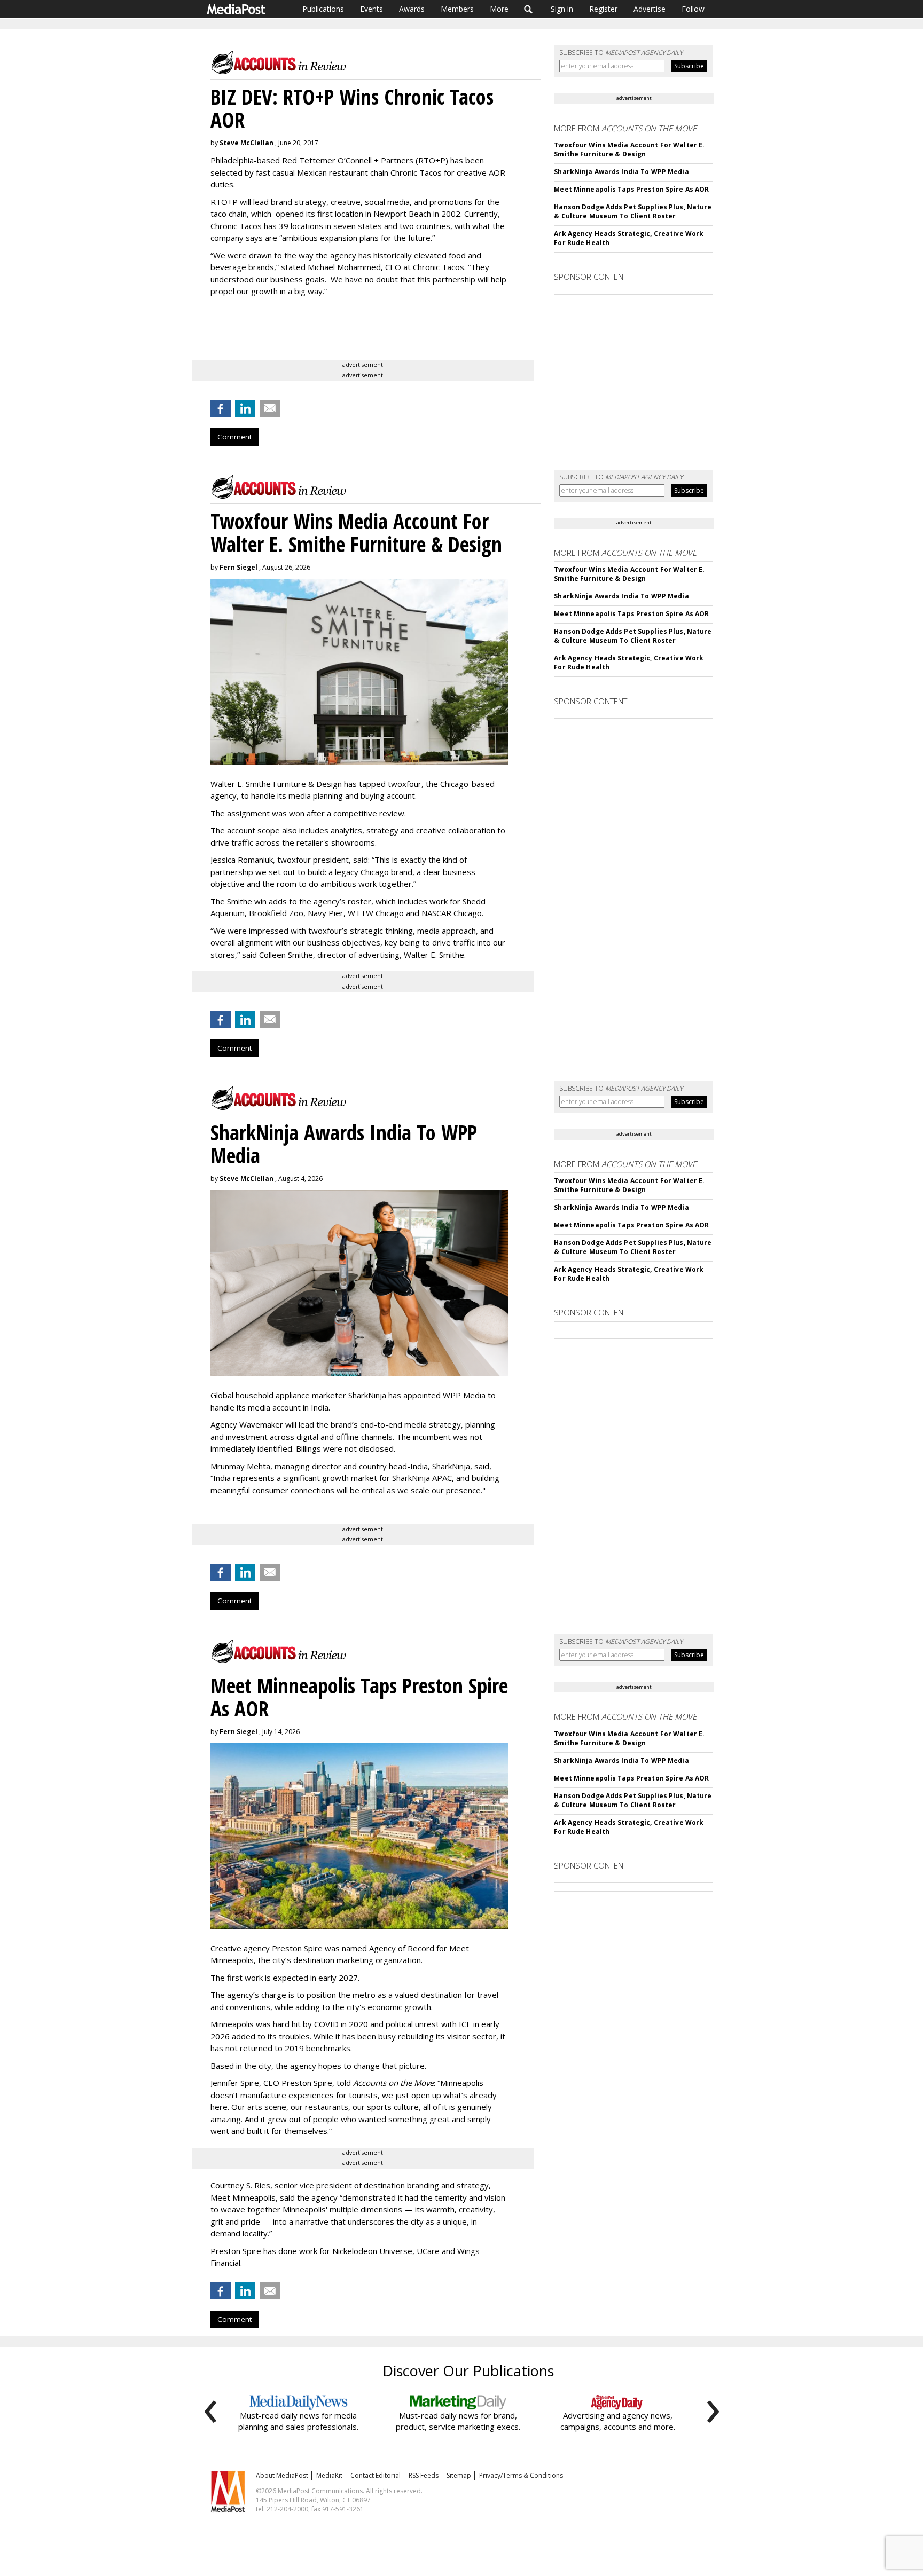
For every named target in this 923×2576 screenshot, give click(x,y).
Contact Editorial (376, 2475)
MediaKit (329, 2475)
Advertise (650, 9)
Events (371, 9)
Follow (693, 9)
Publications (323, 9)
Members (457, 9)
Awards (412, 9)
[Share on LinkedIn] (245, 408)
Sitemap (459, 2475)
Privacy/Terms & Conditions (521, 2475)
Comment (234, 437)
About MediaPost (282, 2475)
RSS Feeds (424, 2475)
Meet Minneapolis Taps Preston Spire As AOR (631, 189)
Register (603, 9)
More (499, 9)
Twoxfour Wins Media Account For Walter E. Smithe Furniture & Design (629, 149)
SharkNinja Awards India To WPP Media (621, 172)
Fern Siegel (238, 567)
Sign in (562, 9)
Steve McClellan (247, 143)
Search (529, 9)
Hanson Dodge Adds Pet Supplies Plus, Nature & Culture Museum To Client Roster (633, 211)
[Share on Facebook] (221, 408)
